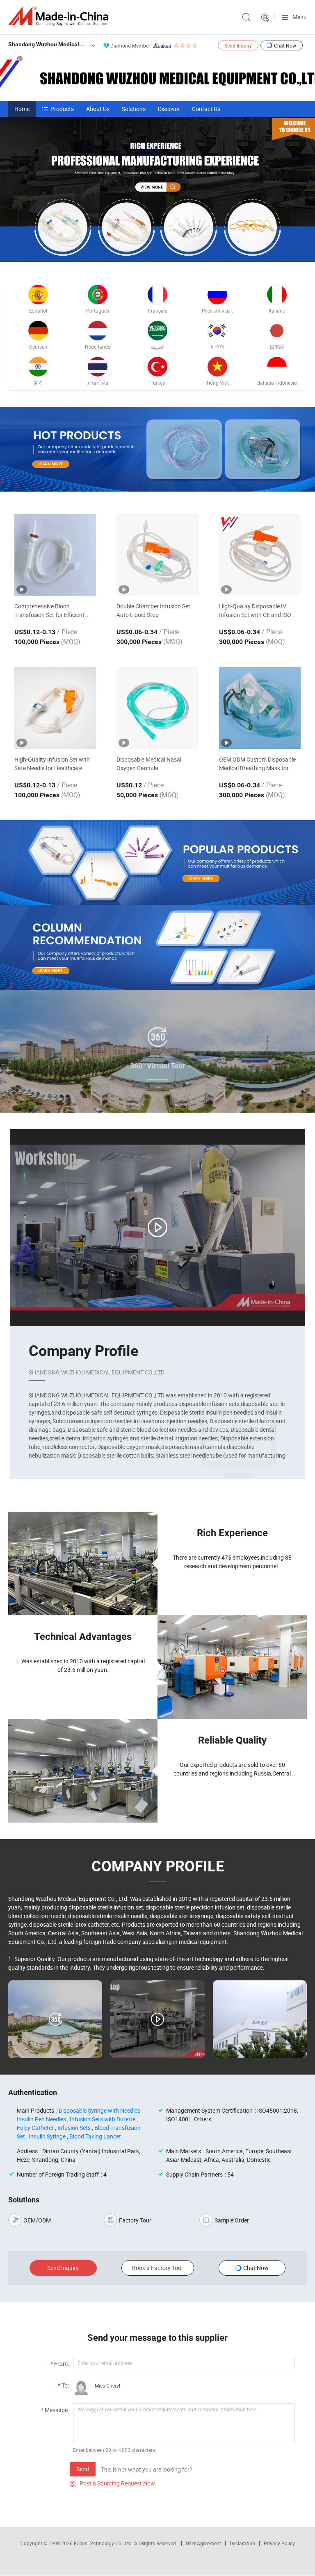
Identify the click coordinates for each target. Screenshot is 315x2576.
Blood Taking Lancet (95, 2136)
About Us (98, 109)
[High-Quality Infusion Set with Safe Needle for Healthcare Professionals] (55, 708)
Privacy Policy (279, 2543)
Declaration (242, 2543)
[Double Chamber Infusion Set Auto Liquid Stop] (157, 555)
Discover (169, 109)
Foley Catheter (35, 2128)
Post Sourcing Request (265, 18)
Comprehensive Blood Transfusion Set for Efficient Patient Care (49, 611)
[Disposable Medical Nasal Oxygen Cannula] (157, 708)
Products (62, 109)
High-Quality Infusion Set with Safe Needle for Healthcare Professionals (52, 764)
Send (83, 2469)
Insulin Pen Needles (41, 2119)
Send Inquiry (238, 45)
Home (22, 109)
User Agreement (203, 2543)
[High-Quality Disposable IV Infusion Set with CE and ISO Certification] (260, 555)
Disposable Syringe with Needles (99, 2110)
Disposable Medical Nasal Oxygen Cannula (149, 764)
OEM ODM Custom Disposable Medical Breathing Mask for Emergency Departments (257, 764)
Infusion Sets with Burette (103, 2119)
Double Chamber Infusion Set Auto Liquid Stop (153, 610)
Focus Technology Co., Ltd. (104, 2543)
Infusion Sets (74, 2128)
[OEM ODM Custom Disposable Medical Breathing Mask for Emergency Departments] (260, 708)
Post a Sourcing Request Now (112, 2483)
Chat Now (285, 45)
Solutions (134, 109)
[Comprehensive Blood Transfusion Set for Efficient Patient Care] (55, 555)
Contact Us (206, 109)
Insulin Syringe (47, 2136)
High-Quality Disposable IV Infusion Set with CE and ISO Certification (255, 611)
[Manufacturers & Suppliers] (60, 16)
